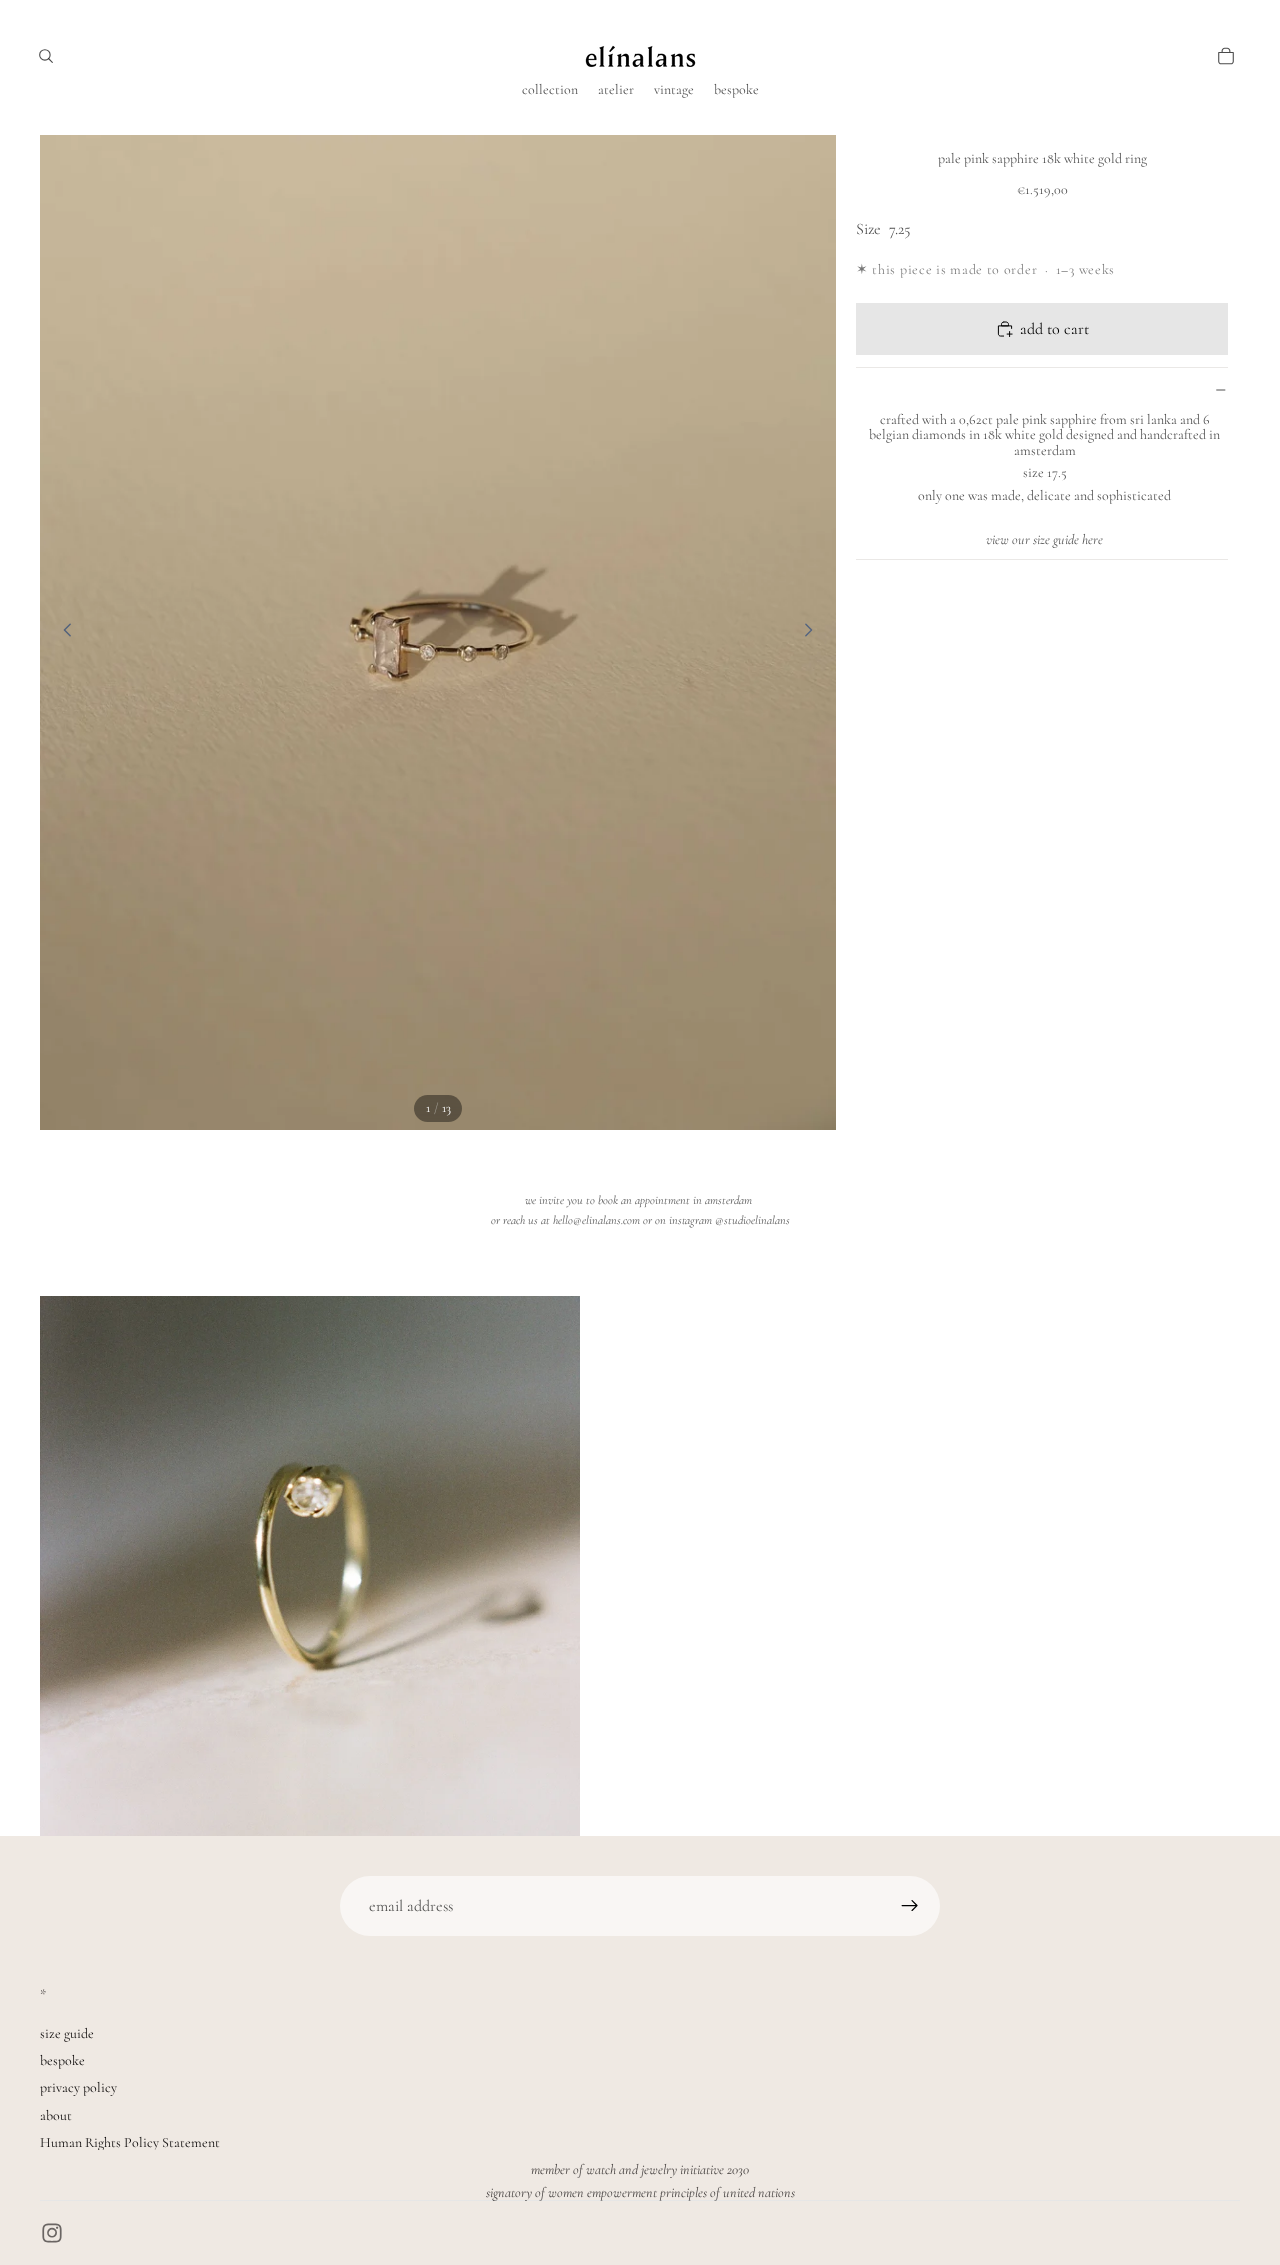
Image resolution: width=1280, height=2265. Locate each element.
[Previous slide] (62, 633)
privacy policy (78, 2087)
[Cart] (1226, 56)
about (56, 2115)
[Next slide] (814, 633)
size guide (67, 2033)
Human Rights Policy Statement (130, 2142)
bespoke (62, 2060)
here (1092, 540)
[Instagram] (52, 2233)
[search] (46, 56)
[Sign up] (910, 1906)
